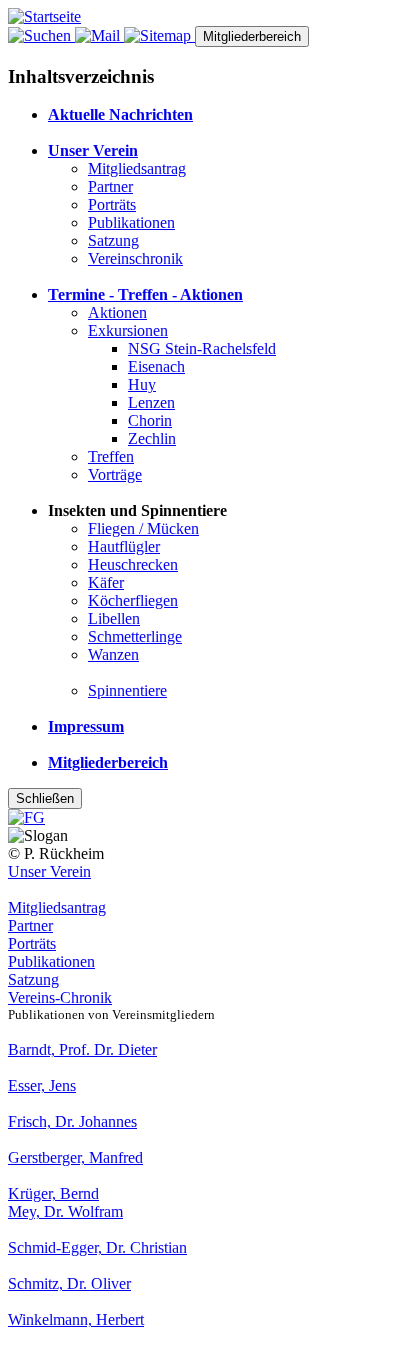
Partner (110, 186)
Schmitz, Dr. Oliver (69, 1283)
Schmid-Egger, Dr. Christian (97, 1247)
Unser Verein (49, 871)
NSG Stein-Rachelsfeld (202, 348)
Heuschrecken (133, 564)
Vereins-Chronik (60, 997)
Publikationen (131, 222)
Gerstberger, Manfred (75, 1157)
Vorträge (115, 474)
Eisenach (156, 366)
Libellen (114, 618)
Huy (142, 384)
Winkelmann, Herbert (76, 1319)
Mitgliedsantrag (137, 168)
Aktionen (117, 312)
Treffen (111, 456)
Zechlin (152, 438)
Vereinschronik (135, 258)
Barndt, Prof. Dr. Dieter (82, 1049)
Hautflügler (124, 546)
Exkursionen (128, 330)
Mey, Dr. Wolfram (65, 1211)
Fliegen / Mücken (143, 528)
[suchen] (41, 35)
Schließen (45, 798)
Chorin (150, 420)
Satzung (113, 240)
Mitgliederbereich (252, 36)
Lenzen (151, 402)
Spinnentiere (127, 690)
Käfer (106, 582)
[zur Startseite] (44, 16)
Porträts (112, 204)
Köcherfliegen (133, 600)
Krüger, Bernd (53, 1193)
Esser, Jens (42, 1085)
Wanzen (113, 654)
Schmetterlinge (135, 636)
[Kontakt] (99, 35)
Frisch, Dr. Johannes (72, 1121)
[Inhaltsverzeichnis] (159, 35)
